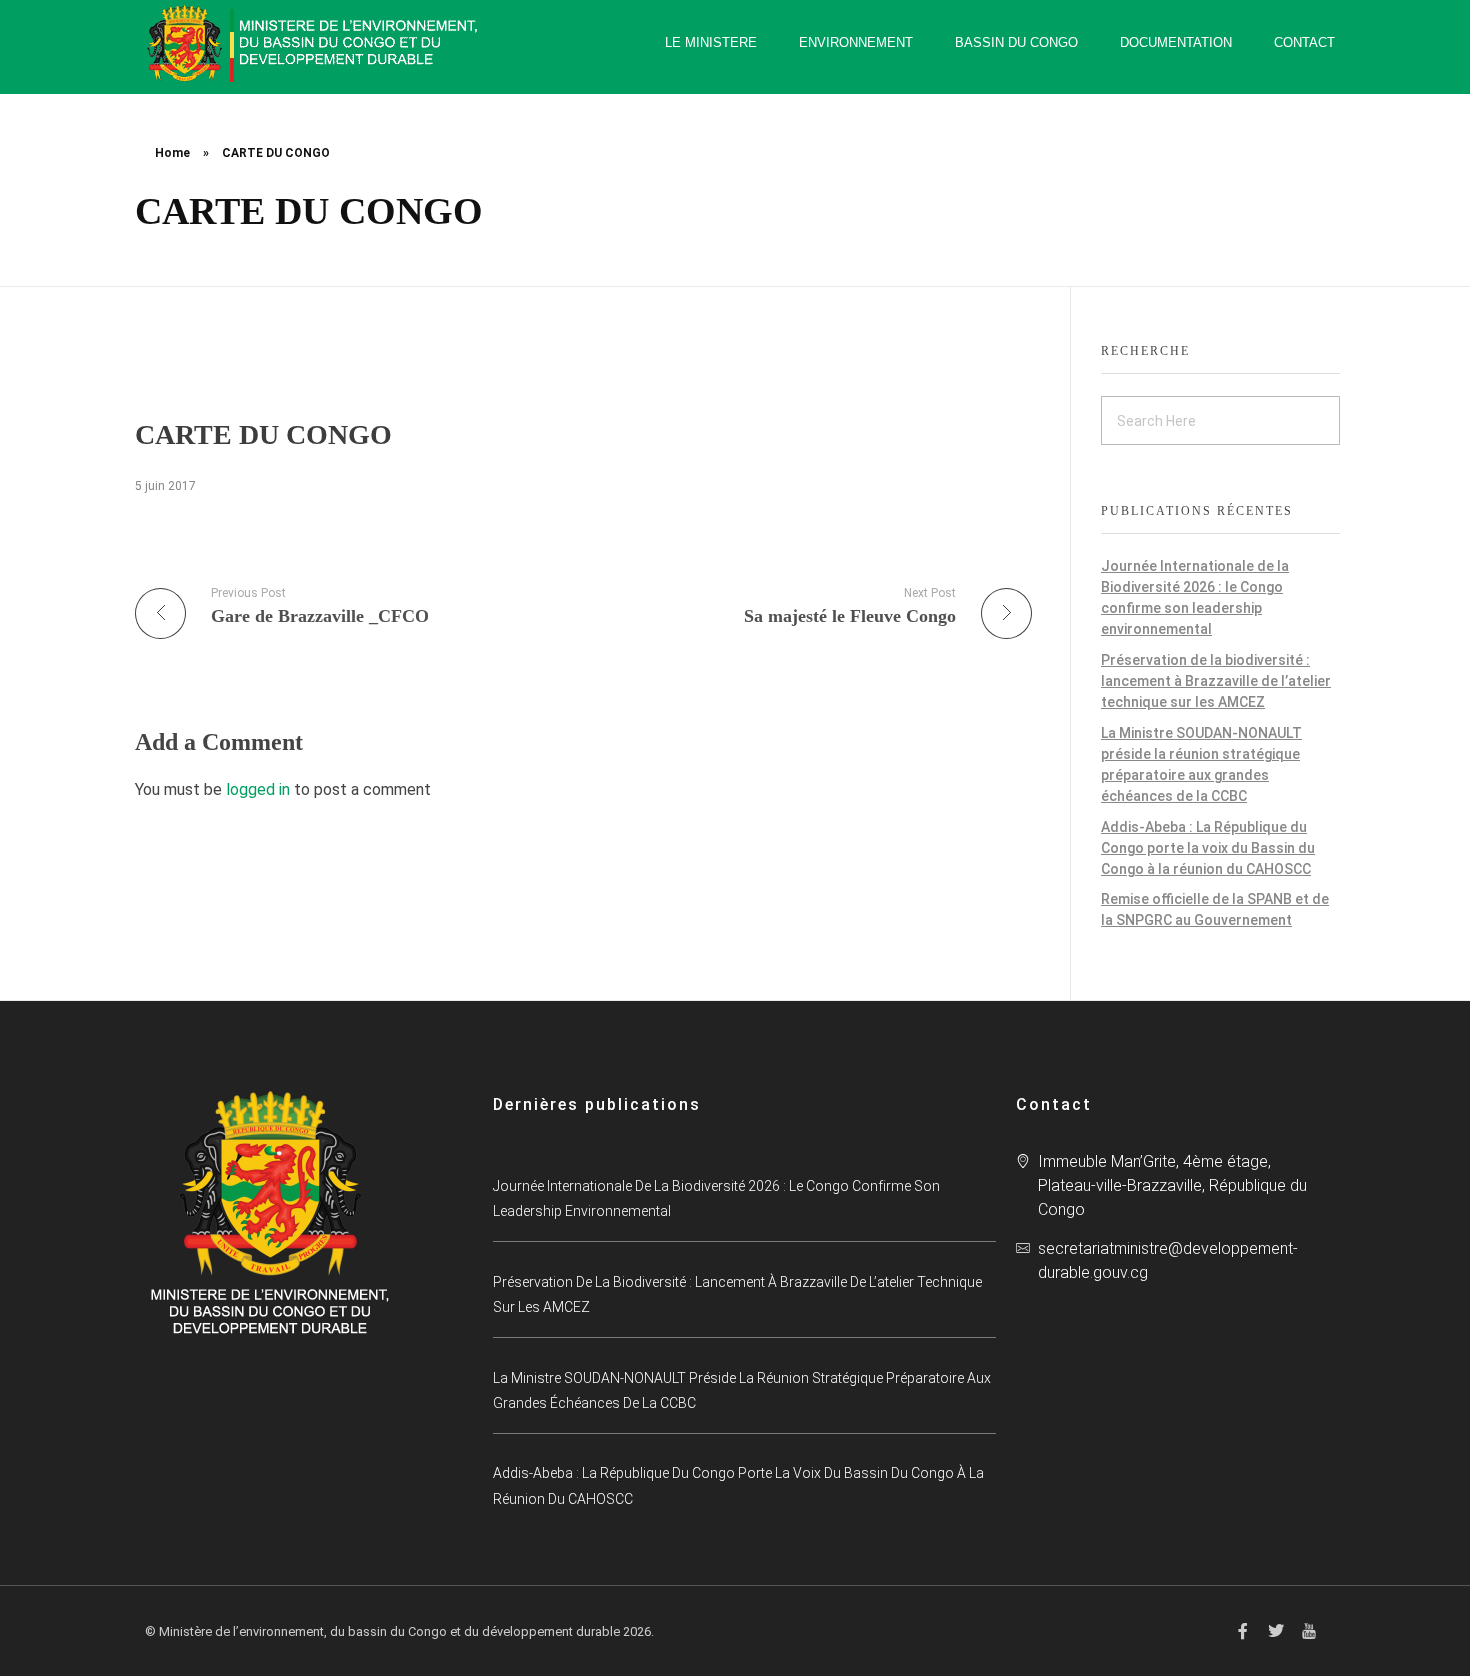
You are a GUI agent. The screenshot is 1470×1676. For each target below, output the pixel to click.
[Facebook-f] (1243, 1631)
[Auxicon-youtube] (1309, 1631)
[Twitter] (1276, 1631)
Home (172, 153)
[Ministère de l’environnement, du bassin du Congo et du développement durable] (315, 43)
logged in (260, 789)
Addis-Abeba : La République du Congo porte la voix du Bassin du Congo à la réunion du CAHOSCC (1208, 848)
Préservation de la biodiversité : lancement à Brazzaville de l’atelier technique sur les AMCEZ (1216, 681)
